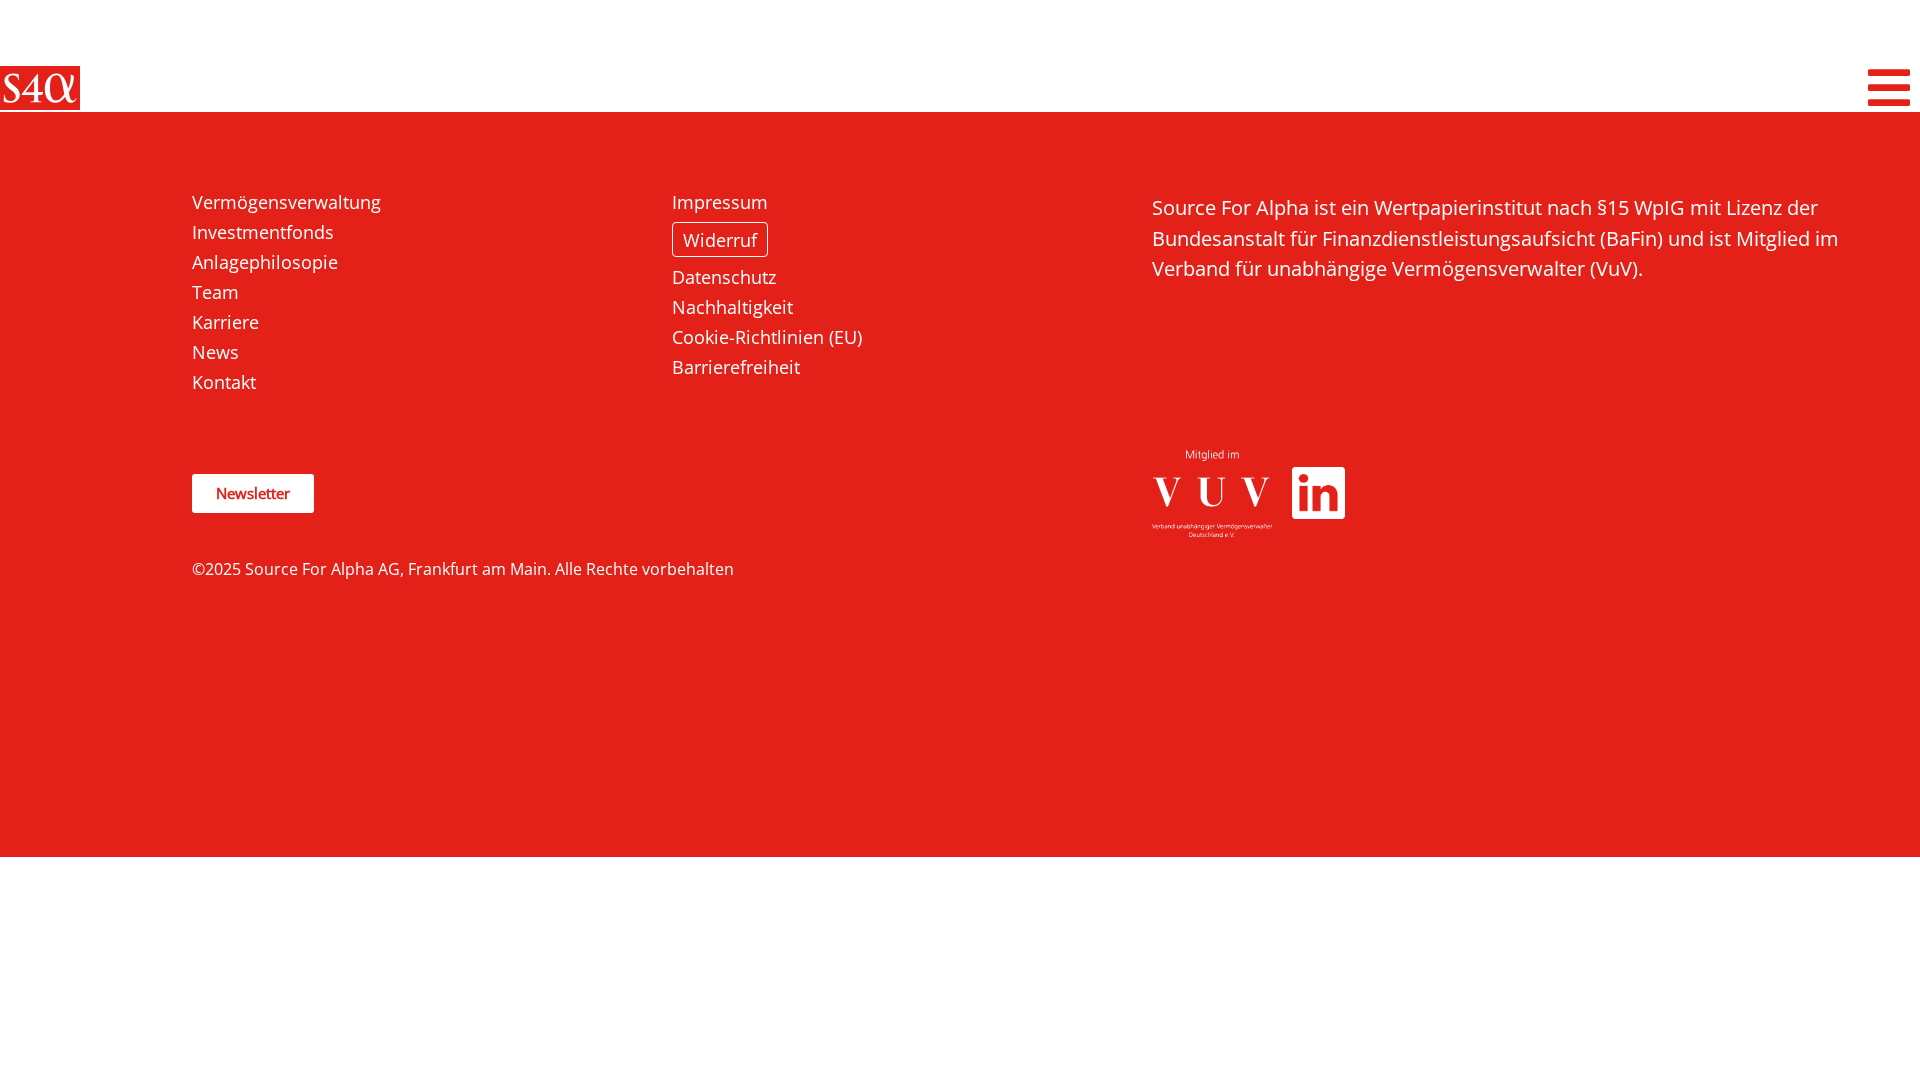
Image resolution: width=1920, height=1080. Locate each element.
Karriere (225, 322)
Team (215, 292)
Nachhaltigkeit (732, 307)
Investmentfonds (263, 232)
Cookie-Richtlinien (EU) (767, 337)
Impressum (720, 202)
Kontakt (224, 382)
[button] (1890, 88)
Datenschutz (724, 277)
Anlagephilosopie (265, 262)
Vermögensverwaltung (286, 202)
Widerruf (720, 239)
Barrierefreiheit (736, 367)
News (215, 352)
